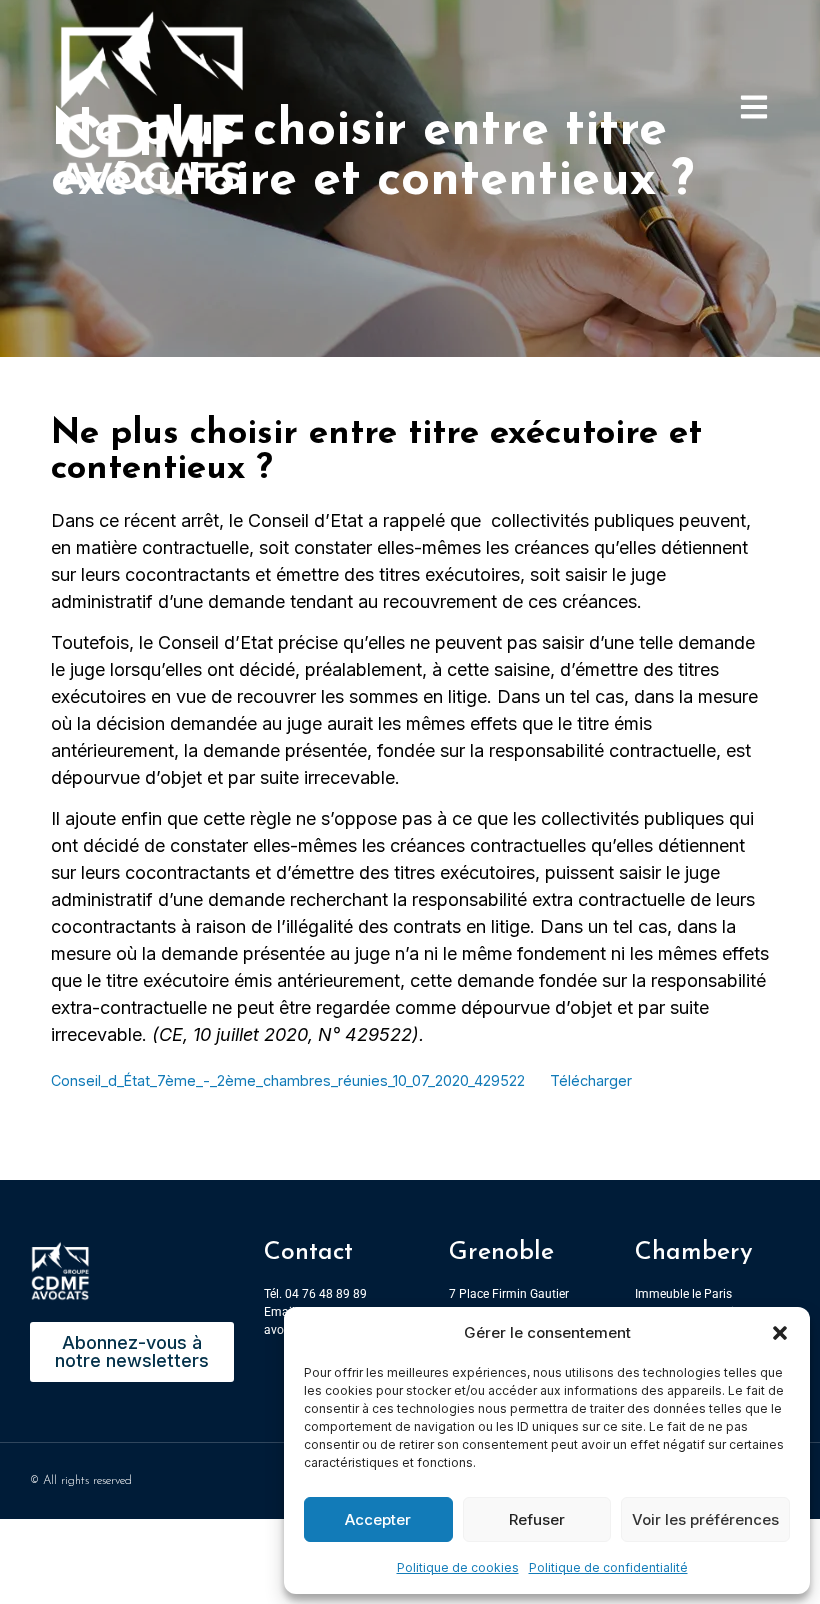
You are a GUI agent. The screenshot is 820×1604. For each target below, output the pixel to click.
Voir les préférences (705, 1519)
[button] (780, 1333)
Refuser (537, 1519)
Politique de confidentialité (608, 1567)
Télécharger (591, 1080)
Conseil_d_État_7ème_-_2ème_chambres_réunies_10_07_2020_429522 (288, 1080)
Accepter (378, 1519)
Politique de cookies (458, 1567)
